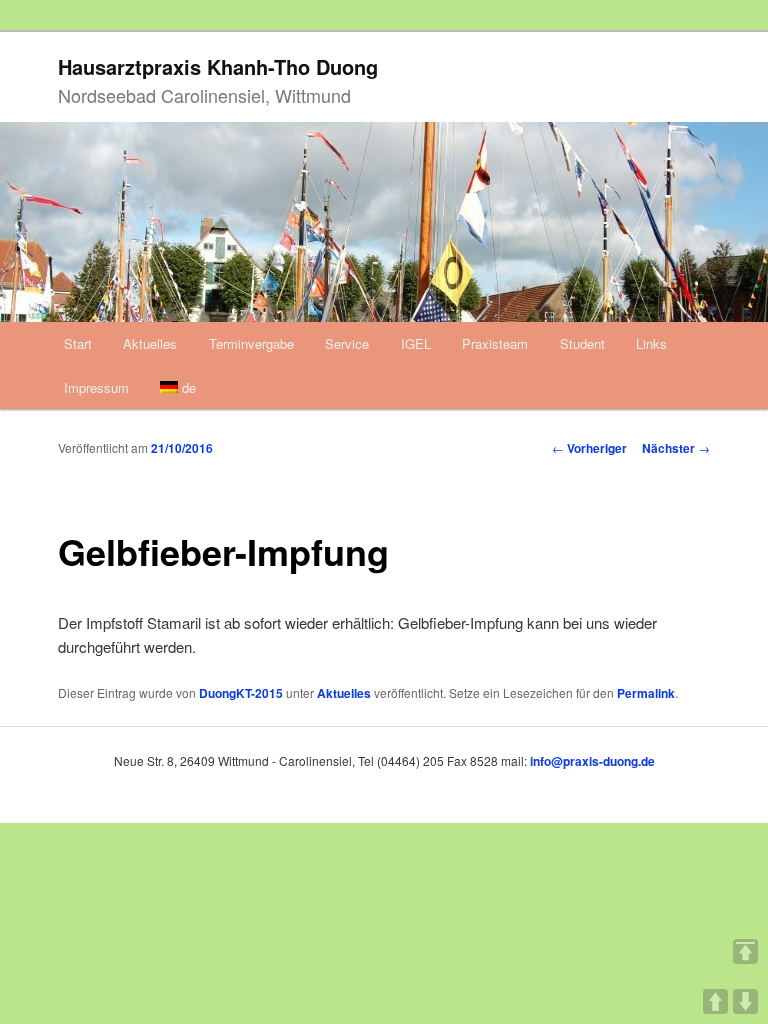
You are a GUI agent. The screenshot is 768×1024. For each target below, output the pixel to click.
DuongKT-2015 (241, 693)
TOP (745, 951)
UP (715, 1001)
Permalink (646, 693)
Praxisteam (495, 343)
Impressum (96, 387)
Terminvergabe (251, 343)
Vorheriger (589, 448)
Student (582, 343)
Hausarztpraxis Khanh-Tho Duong (218, 66)
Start (78, 343)
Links (651, 343)
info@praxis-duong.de (592, 761)
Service (347, 343)
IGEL (416, 343)
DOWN (745, 1001)
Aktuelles (150, 343)
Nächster (676, 448)
